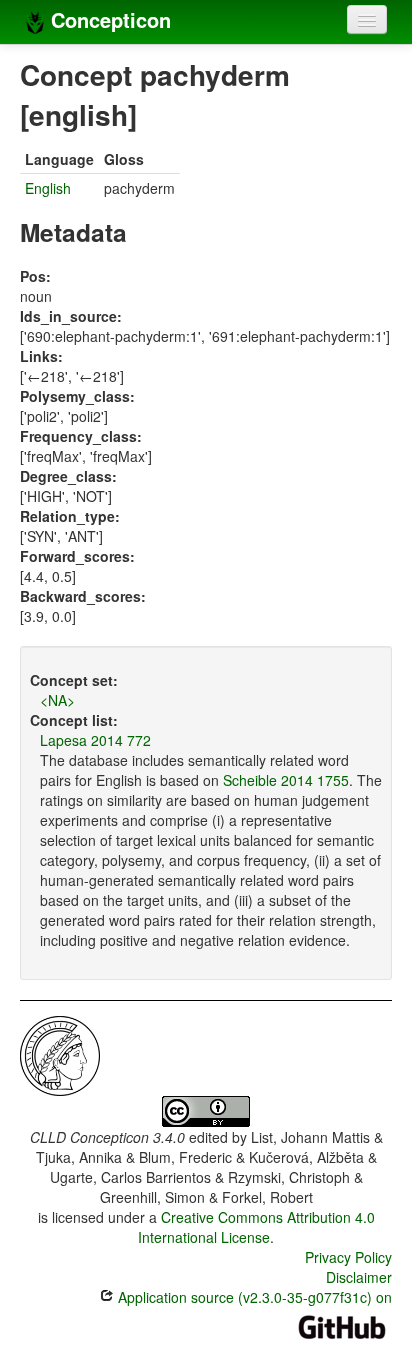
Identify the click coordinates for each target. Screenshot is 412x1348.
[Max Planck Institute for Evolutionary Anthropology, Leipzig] (60, 1054)
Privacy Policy (348, 1257)
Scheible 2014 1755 (286, 780)
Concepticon (108, 19)
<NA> (57, 700)
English (48, 188)
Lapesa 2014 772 (95, 740)
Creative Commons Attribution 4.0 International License (256, 1227)
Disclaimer (359, 1277)
